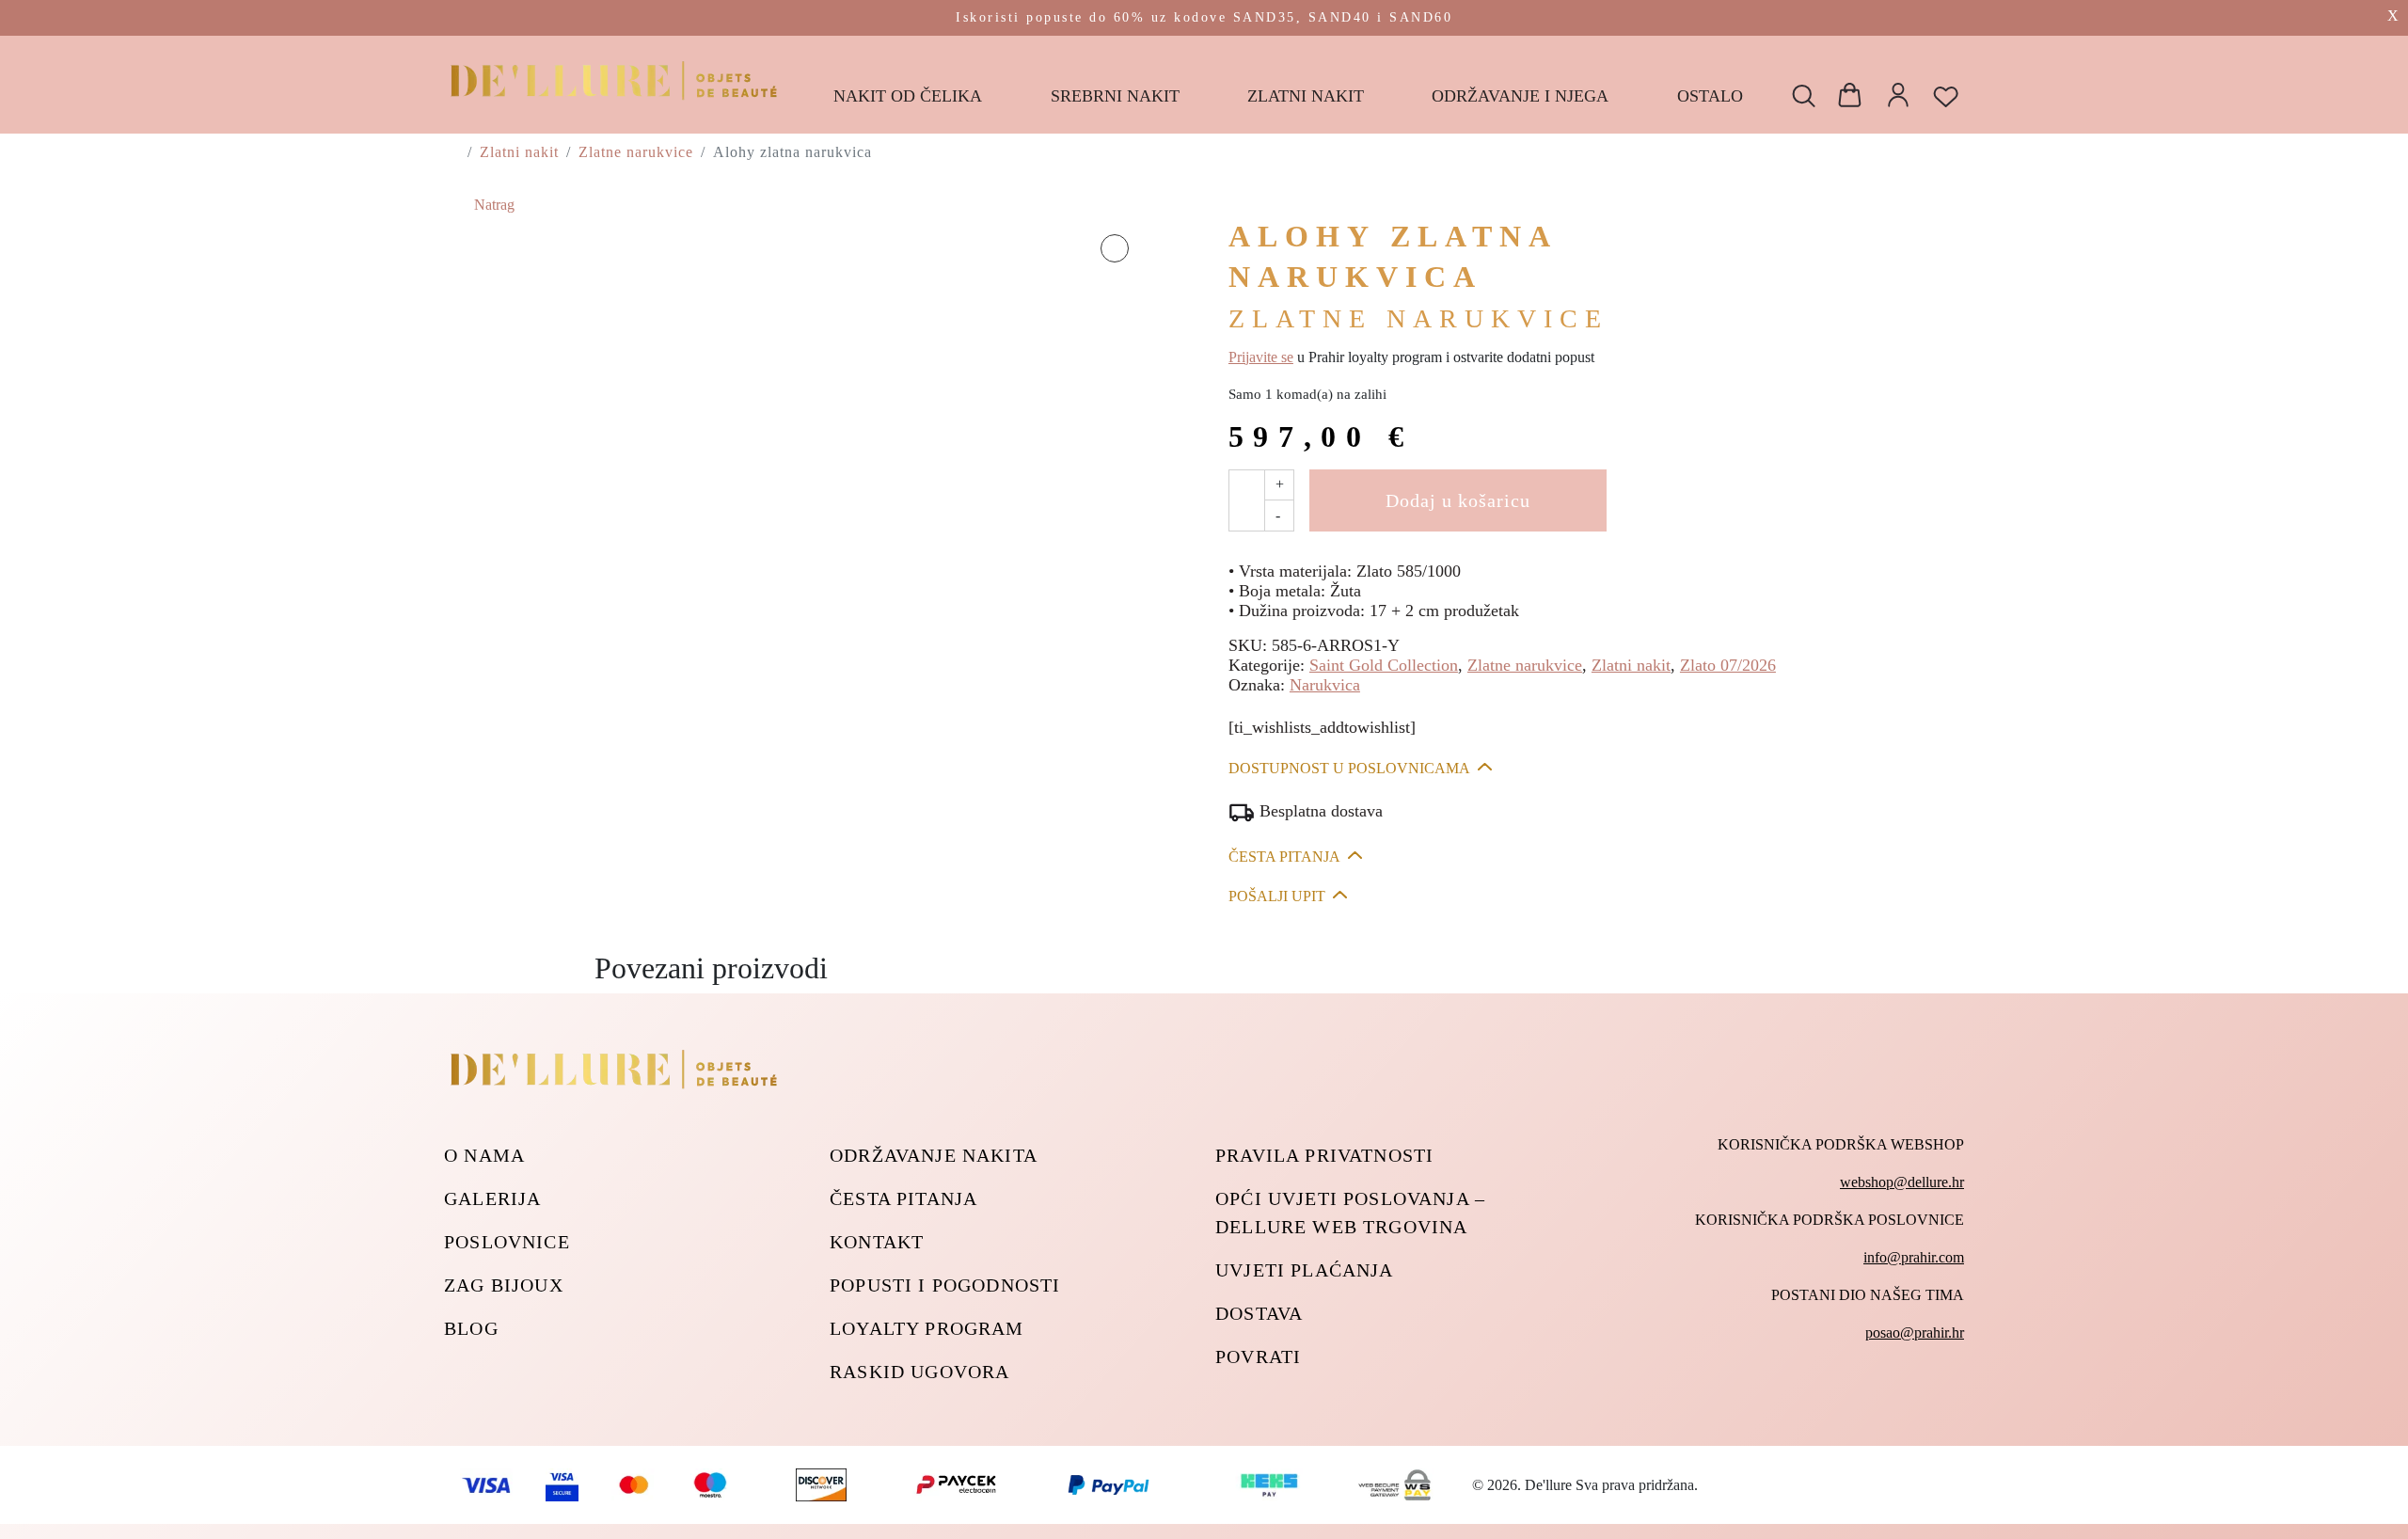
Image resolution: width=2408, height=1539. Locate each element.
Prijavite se (1261, 357)
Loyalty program (927, 1328)
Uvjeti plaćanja (1305, 1270)
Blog (471, 1328)
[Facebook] (1907, 1399)
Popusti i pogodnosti (945, 1285)
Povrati (1258, 1357)
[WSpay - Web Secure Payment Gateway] (1109, 1483)
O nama (484, 1155)
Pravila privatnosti (1324, 1155)
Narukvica (1325, 685)
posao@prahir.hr (1915, 1333)
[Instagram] (1955, 1399)
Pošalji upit (1277, 896)
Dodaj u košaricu (1458, 500)
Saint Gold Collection (1384, 665)
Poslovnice (507, 1242)
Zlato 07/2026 (1728, 665)
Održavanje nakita (934, 1155)
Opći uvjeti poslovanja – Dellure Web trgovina (1350, 1213)
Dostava (1259, 1313)
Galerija (492, 1198)
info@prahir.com (1914, 1257)
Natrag (492, 205)
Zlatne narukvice (636, 152)
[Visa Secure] (562, 1483)
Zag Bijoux (504, 1285)
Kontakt (877, 1242)
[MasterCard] (634, 1483)
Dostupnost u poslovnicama (1349, 768)
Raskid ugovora (919, 1372)
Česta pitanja (1284, 857)
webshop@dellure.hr (1902, 1182)
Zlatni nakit (519, 152)
